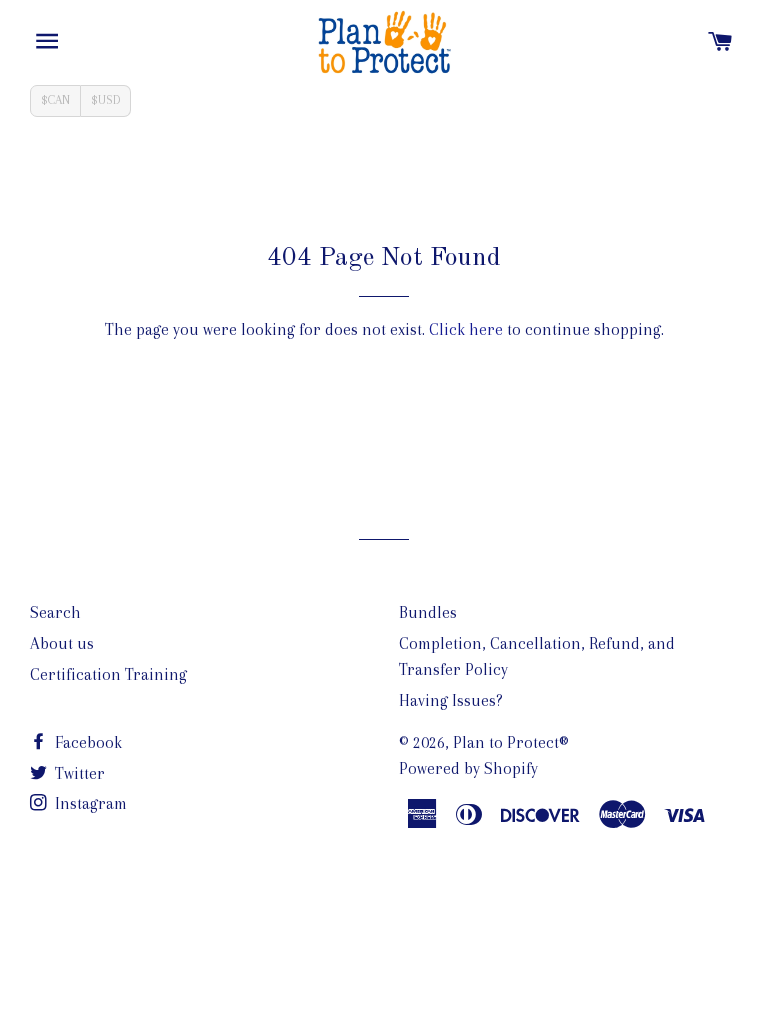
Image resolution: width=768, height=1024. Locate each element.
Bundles (428, 612)
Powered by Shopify (468, 768)
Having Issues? (451, 700)
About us (62, 643)
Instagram (89, 803)
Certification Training (108, 674)
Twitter (78, 773)
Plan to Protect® (511, 742)
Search (55, 612)
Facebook (86, 742)
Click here (466, 329)
